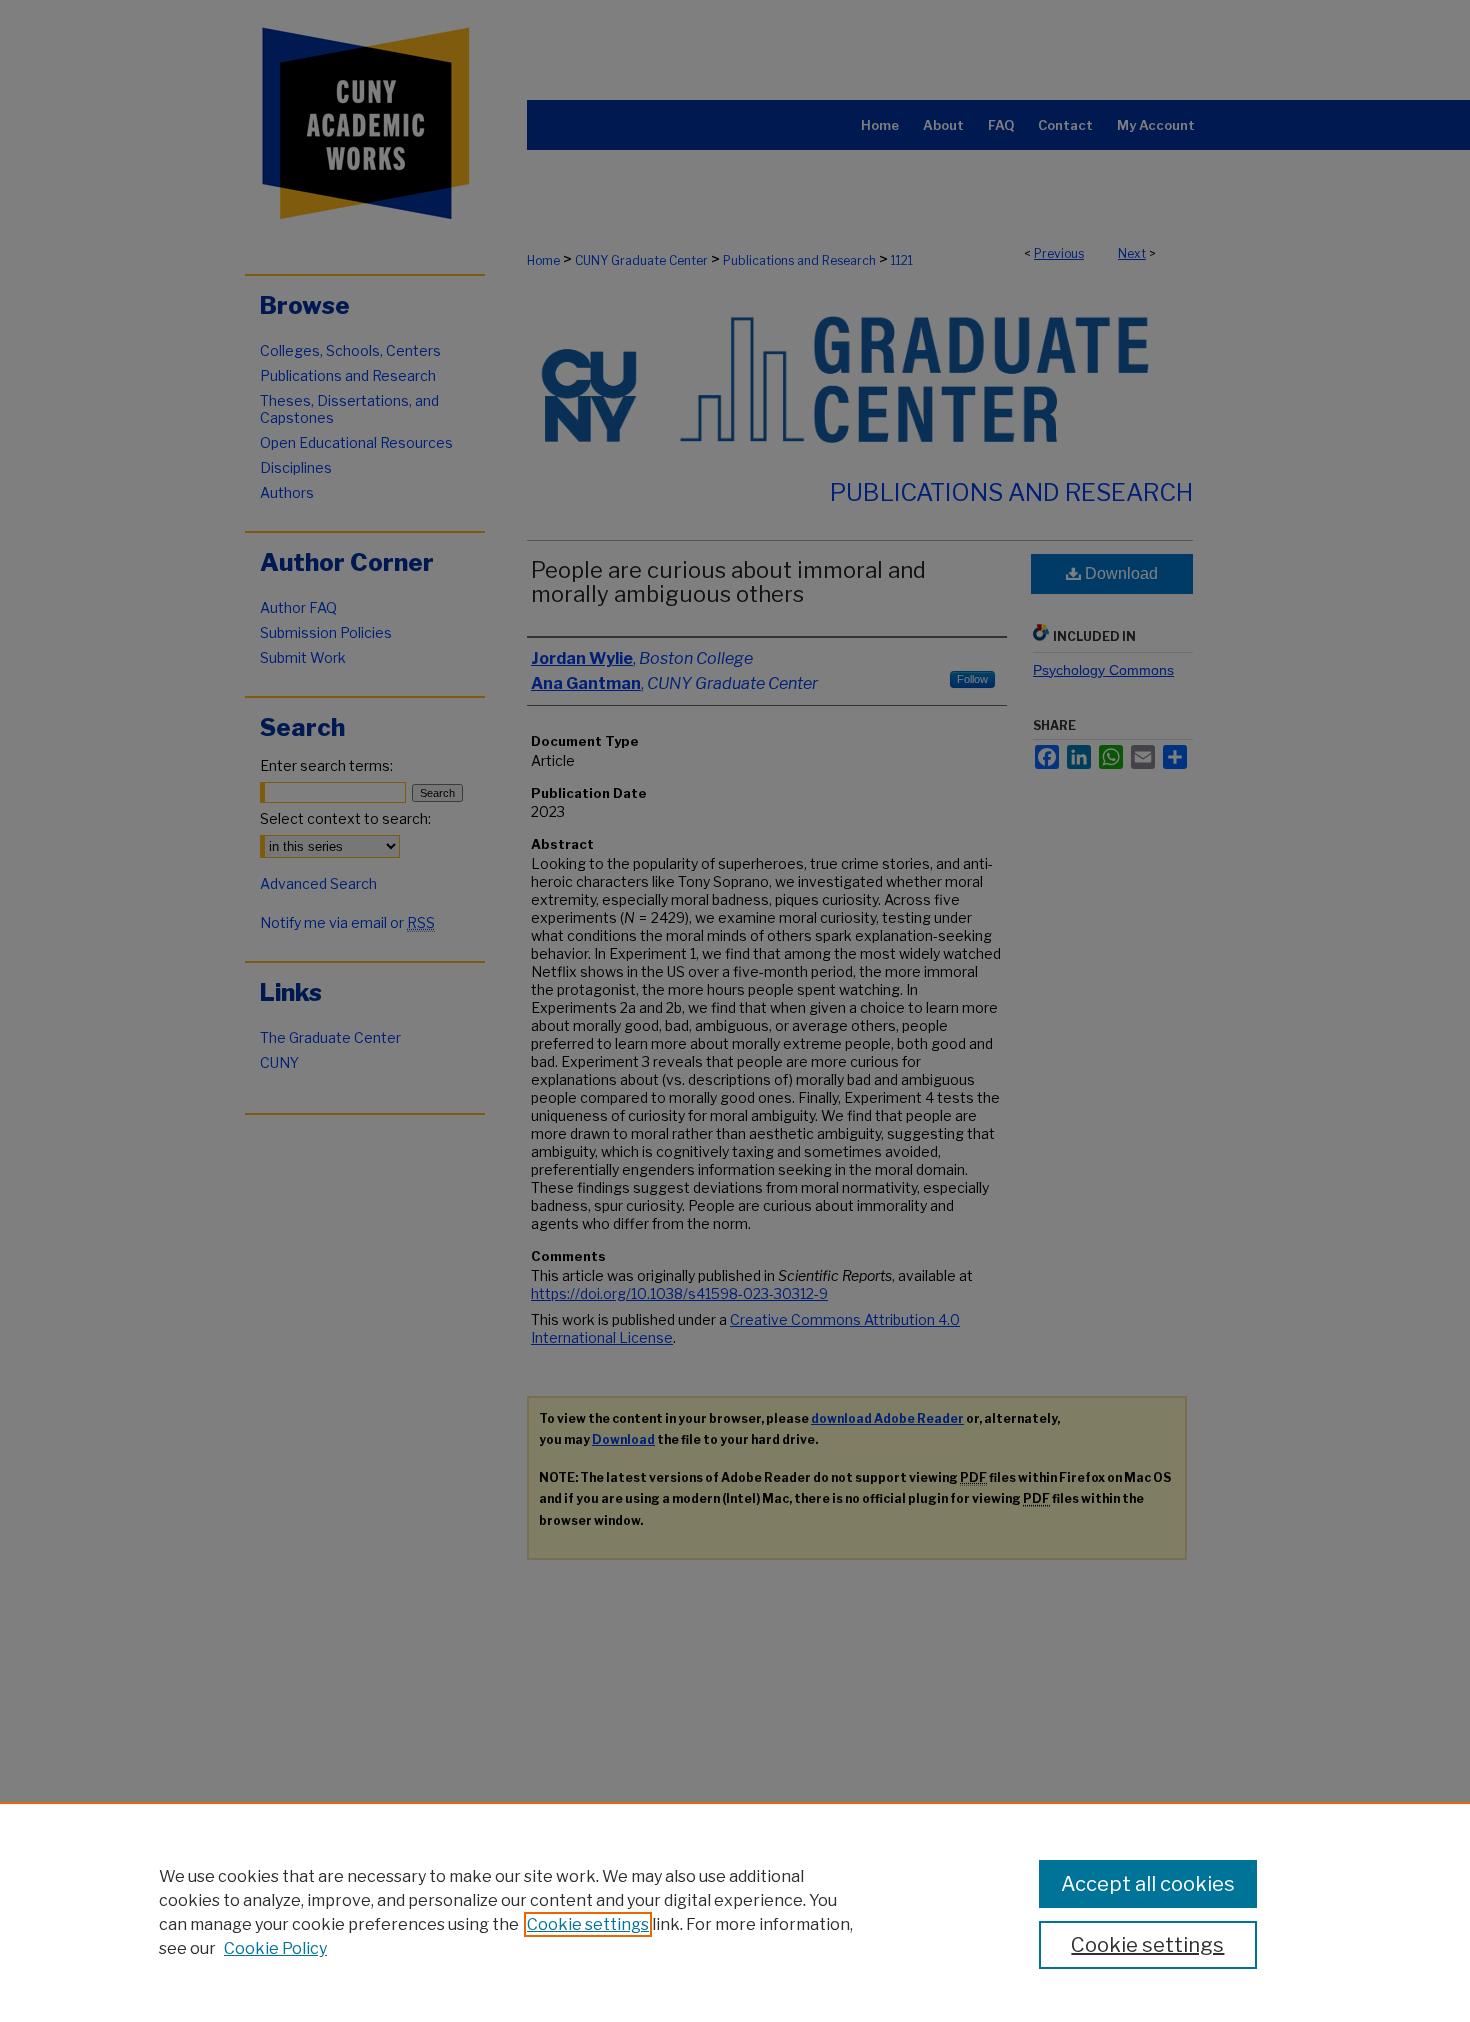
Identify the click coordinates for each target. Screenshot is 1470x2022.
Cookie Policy (275, 1948)
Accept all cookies (1148, 1884)
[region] (735, 1912)
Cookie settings (588, 1924)
